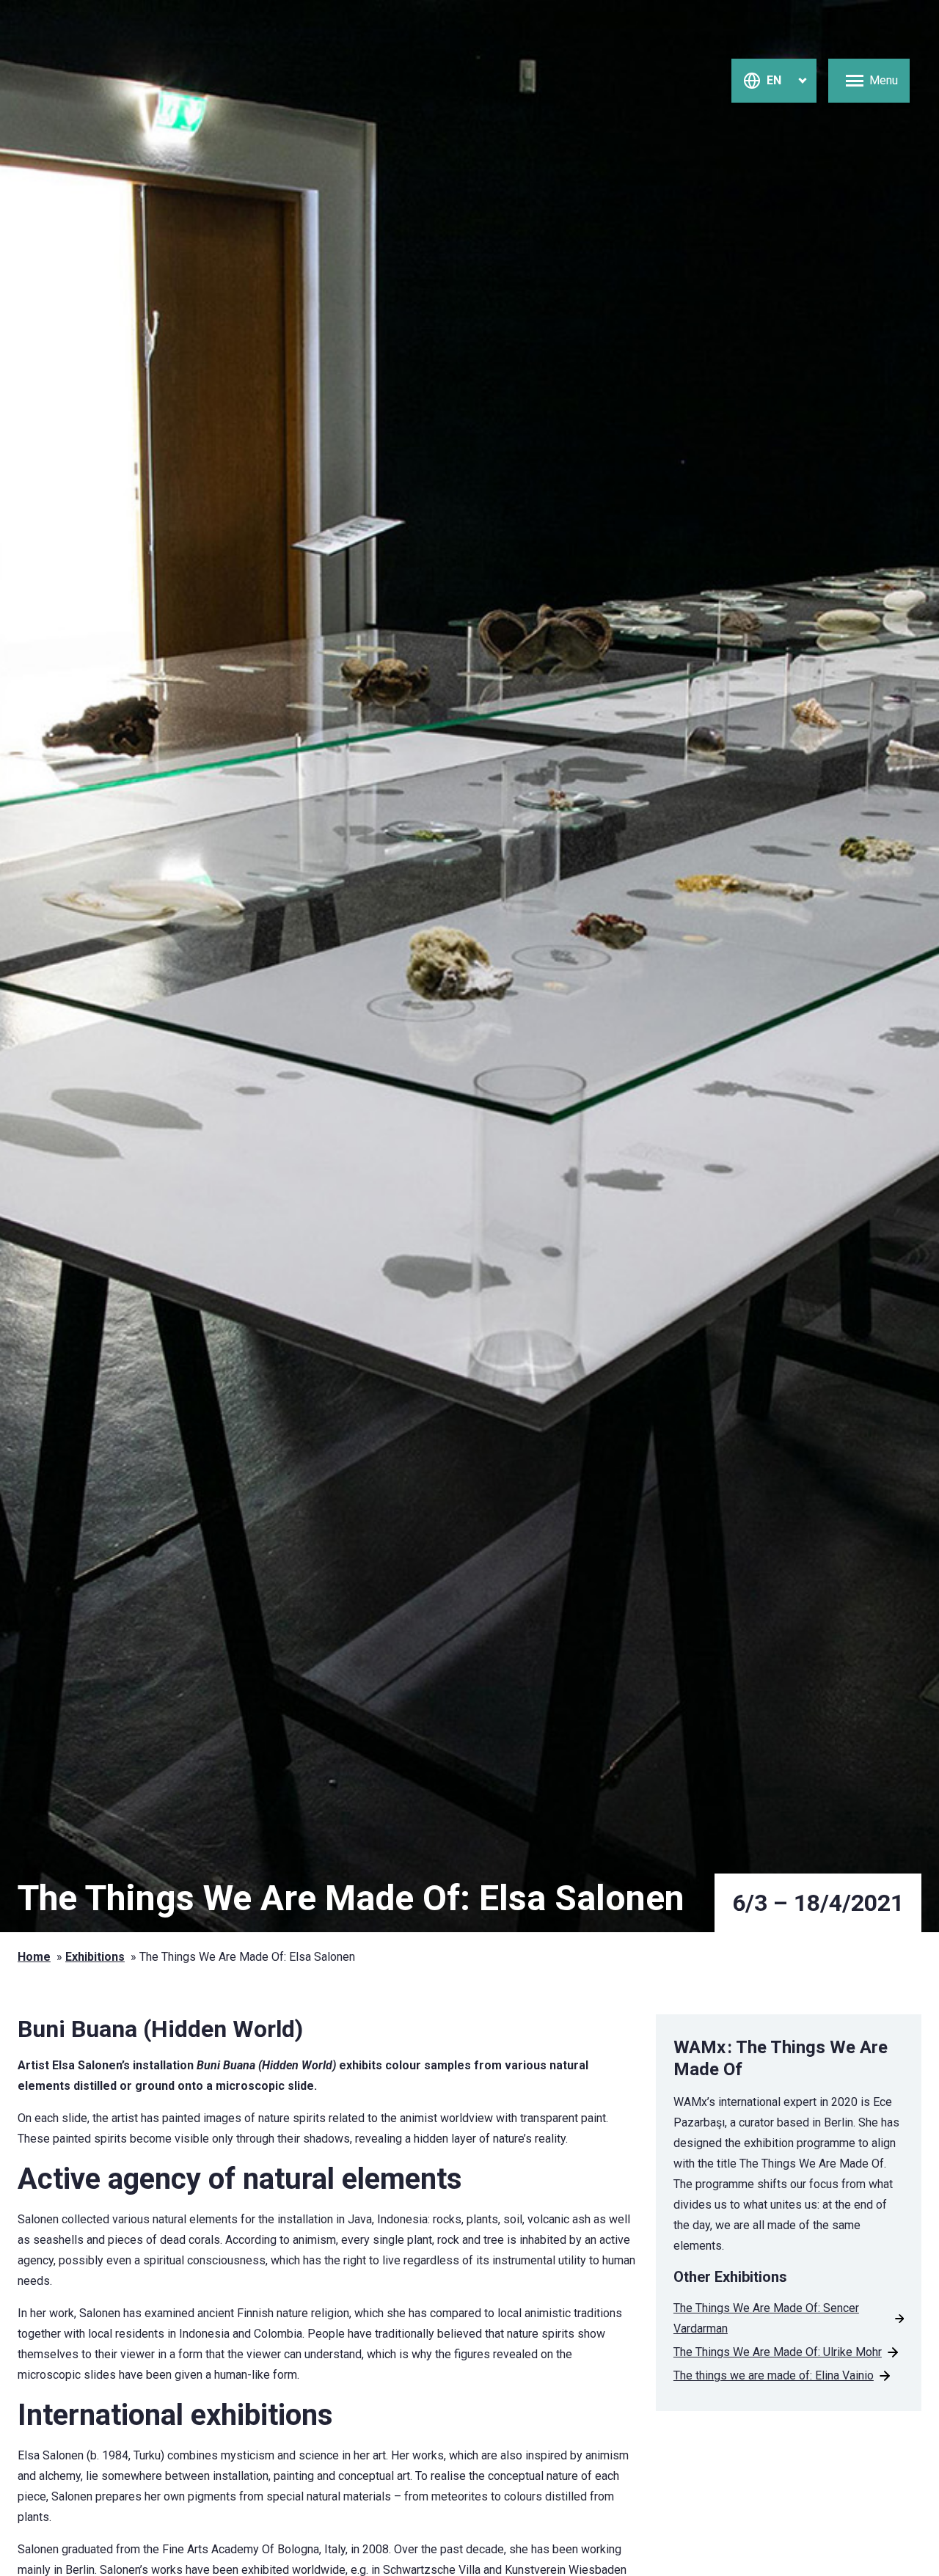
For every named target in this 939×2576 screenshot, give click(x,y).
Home (34, 1957)
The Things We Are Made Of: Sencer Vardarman (766, 2318)
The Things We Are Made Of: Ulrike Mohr (778, 2352)
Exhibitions (95, 1957)
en (774, 80)
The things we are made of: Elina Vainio (774, 2375)
